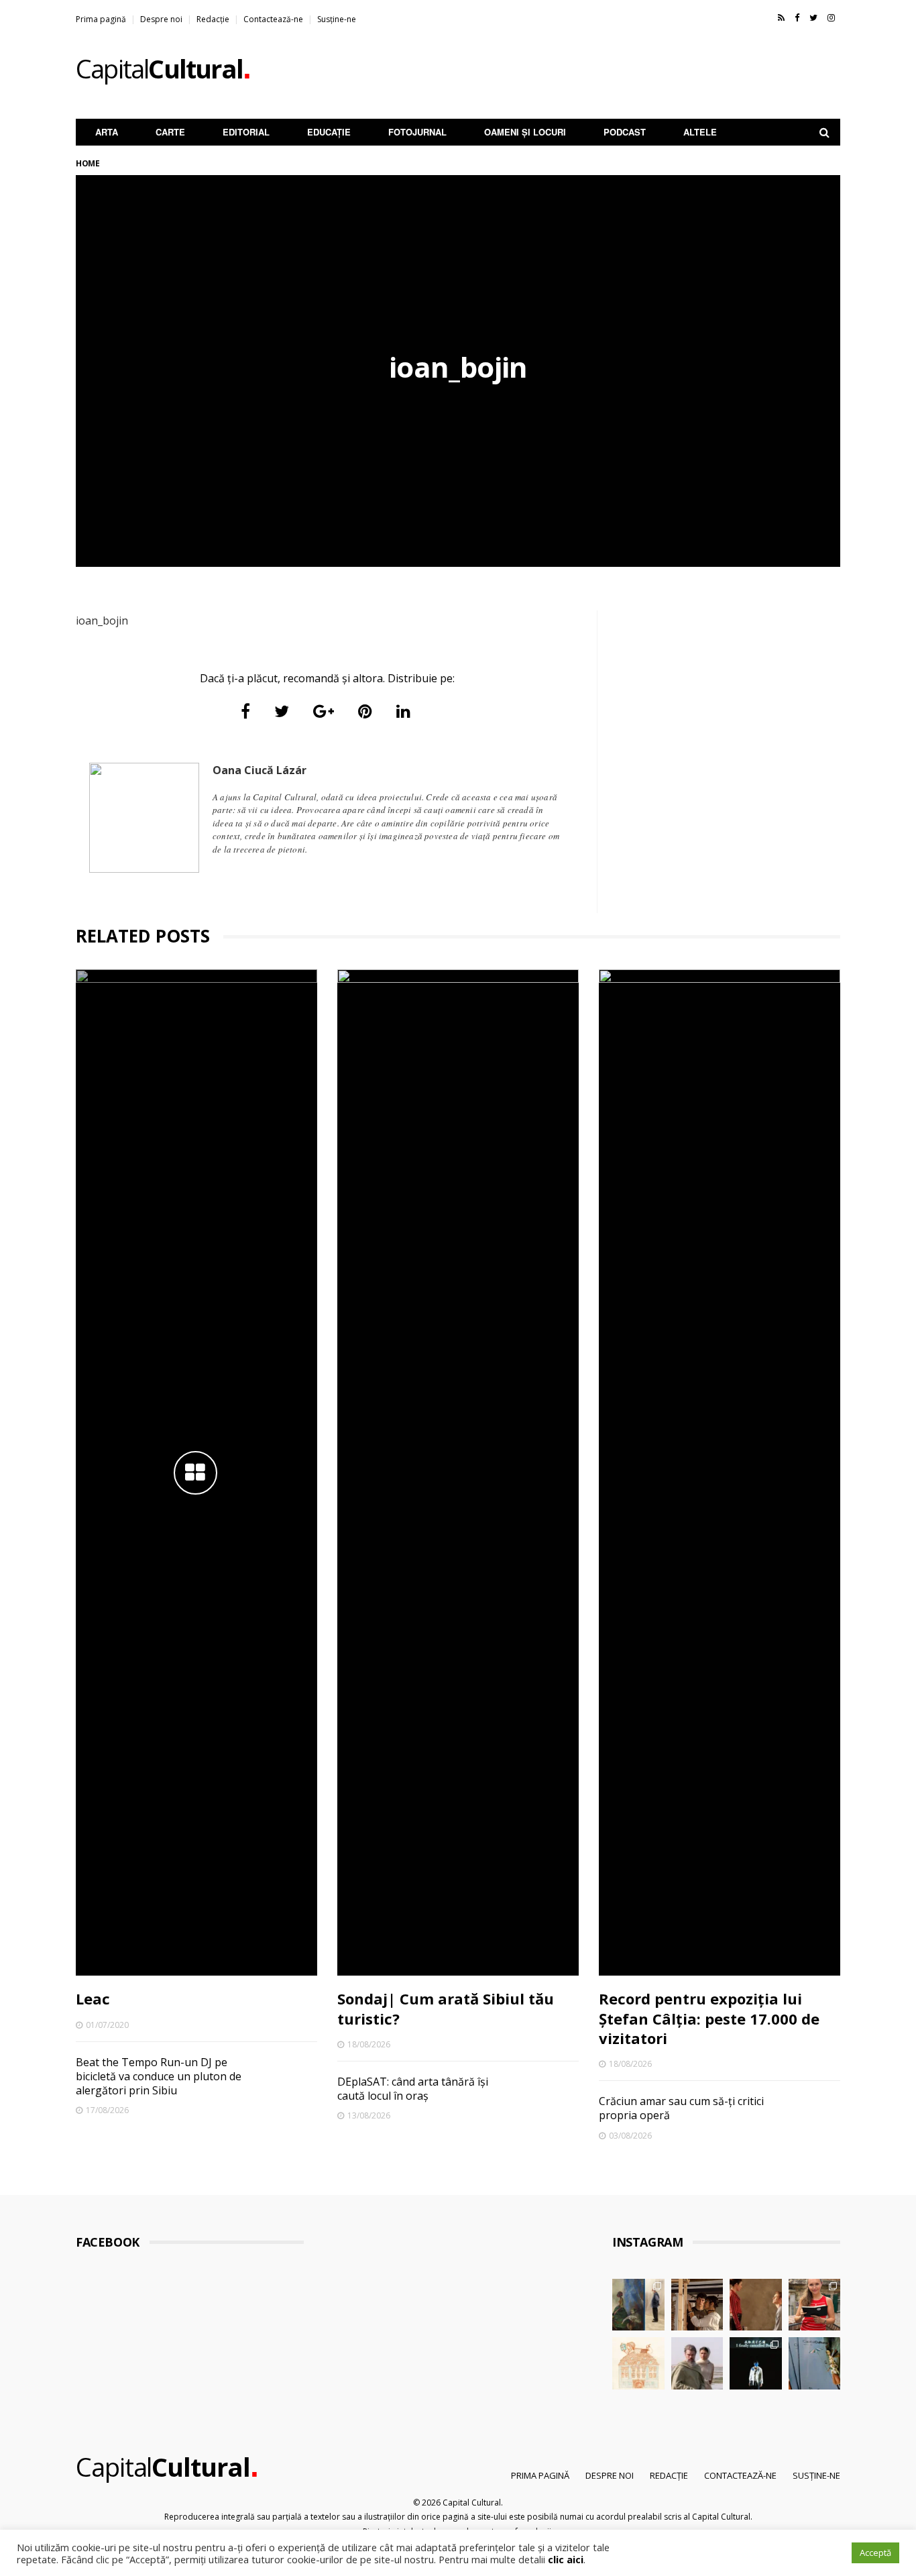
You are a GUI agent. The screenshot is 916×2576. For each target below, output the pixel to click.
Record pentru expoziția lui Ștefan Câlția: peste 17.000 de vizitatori (709, 2018)
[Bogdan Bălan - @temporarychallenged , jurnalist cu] (756, 2363)
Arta (107, 132)
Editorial (246, 132)
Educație (329, 132)
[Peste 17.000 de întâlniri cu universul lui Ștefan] (638, 2305)
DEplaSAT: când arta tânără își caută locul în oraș (413, 2089)
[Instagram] (831, 17)
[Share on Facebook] (245, 711)
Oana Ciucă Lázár (260, 770)
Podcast (625, 132)
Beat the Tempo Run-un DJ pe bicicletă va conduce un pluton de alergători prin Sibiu (159, 2077)
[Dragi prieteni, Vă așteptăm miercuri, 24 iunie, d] (815, 2363)
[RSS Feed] (781, 17)
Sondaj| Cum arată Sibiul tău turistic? (446, 2008)
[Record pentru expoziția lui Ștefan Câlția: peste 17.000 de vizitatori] (720, 1472)
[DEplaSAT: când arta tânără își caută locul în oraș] (697, 2305)
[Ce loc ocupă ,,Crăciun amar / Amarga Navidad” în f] (756, 2305)
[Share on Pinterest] (365, 711)
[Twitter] (813, 17)
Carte (170, 132)
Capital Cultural (472, 2503)
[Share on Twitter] (282, 711)
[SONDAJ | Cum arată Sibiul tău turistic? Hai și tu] (638, 2363)
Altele (700, 132)
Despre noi (161, 19)
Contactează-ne (273, 19)
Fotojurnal (417, 132)
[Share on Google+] (324, 711)
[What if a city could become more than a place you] (815, 2305)
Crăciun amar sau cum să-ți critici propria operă (681, 2108)
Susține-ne (337, 19)
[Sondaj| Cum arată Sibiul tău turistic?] (458, 1472)
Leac (93, 1998)
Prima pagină (101, 19)
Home (88, 163)
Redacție (213, 19)
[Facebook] (797, 17)
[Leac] (196, 1472)
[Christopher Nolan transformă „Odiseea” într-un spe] (697, 2363)
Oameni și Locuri (525, 132)
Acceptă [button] (875, 2553)
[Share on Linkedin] (403, 711)
